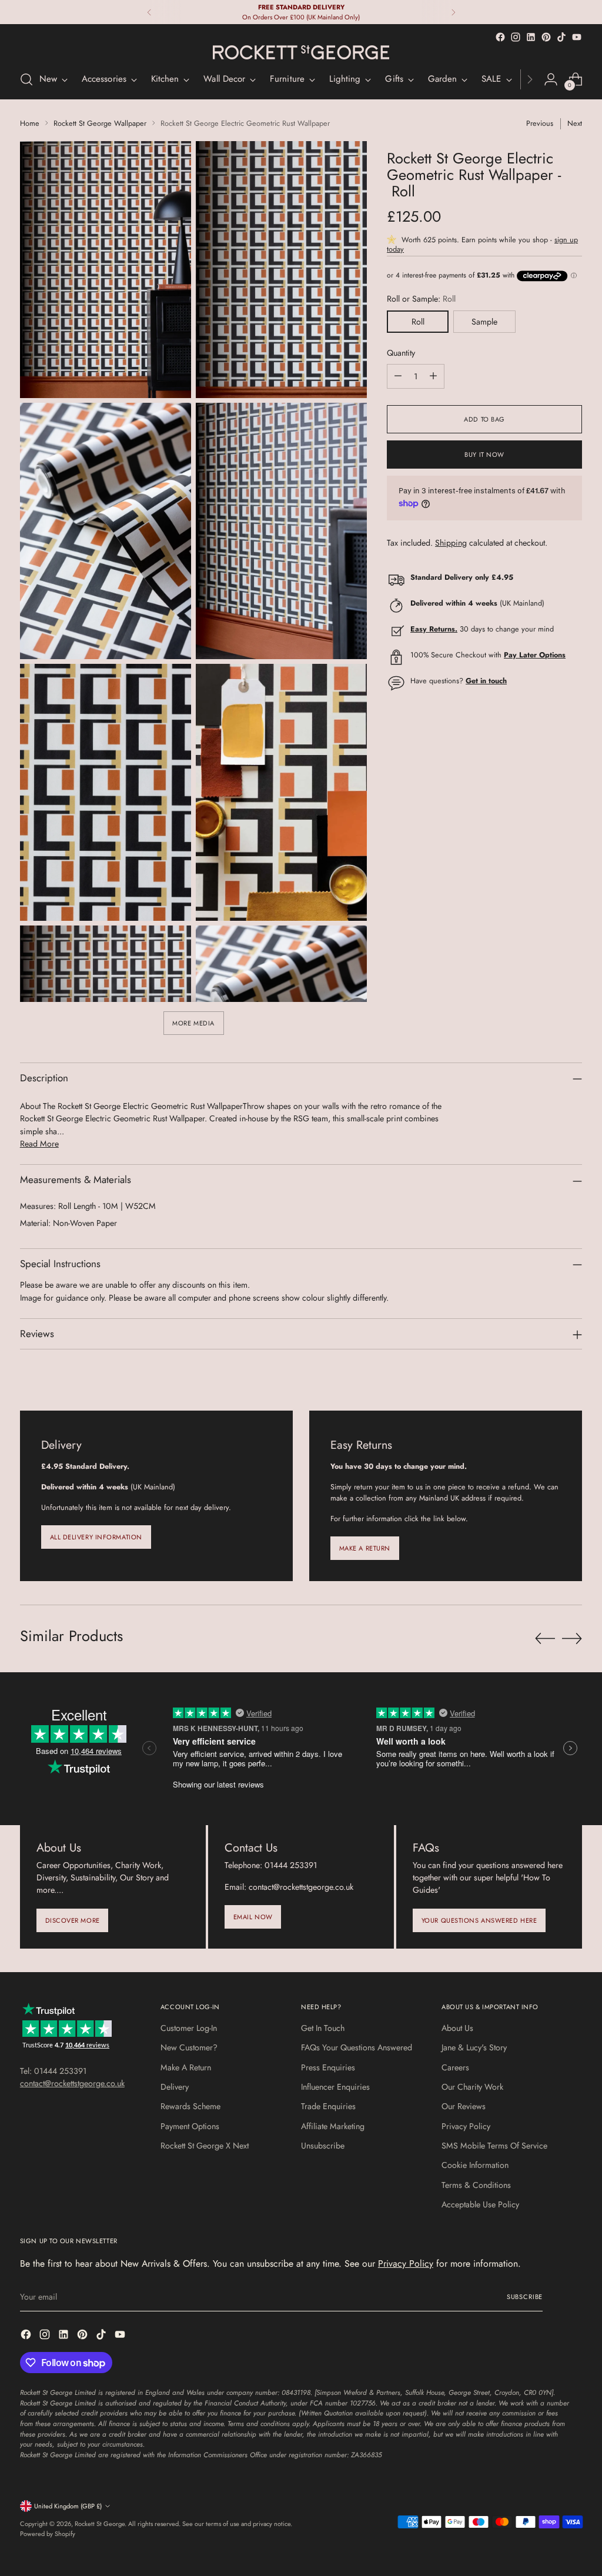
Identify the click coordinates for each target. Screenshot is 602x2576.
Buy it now (484, 455)
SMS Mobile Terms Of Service (494, 2146)
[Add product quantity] (433, 376)
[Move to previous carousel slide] (545, 1639)
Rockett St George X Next (205, 2146)
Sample (484, 322)
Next (575, 123)
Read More (39, 1144)
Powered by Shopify (48, 2534)
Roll (418, 322)
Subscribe (525, 2297)
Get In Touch (323, 2028)
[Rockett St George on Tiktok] (561, 37)
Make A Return (186, 2067)
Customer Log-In (189, 2028)
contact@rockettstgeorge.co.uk (72, 2083)
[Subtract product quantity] (398, 376)
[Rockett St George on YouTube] (577, 37)
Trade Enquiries (328, 2106)
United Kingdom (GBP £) (68, 2506)
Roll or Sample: (421, 299)
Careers (455, 2067)
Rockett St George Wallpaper (100, 123)
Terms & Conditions (476, 2185)
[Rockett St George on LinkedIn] (531, 37)
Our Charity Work (472, 2087)
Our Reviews (464, 2106)
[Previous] (149, 12)
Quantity (401, 353)
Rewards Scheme (190, 2106)
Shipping (451, 543)
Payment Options (190, 2126)
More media (193, 1023)
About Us (457, 2028)
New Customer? (189, 2047)
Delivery (175, 2087)
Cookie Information (475, 2165)
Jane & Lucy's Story (474, 2047)
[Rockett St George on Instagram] (516, 37)
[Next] (453, 12)
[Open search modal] (26, 79)
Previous (540, 123)
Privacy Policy (466, 2126)
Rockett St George (100, 2524)
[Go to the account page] (551, 79)
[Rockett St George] (301, 52)
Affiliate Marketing (333, 2126)
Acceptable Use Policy (480, 2204)
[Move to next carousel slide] (572, 1638)
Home (30, 123)
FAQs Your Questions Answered (357, 2047)
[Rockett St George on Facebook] (500, 37)
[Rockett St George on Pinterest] (546, 37)
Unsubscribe (323, 2146)
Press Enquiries (328, 2067)
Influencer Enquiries (335, 2087)
